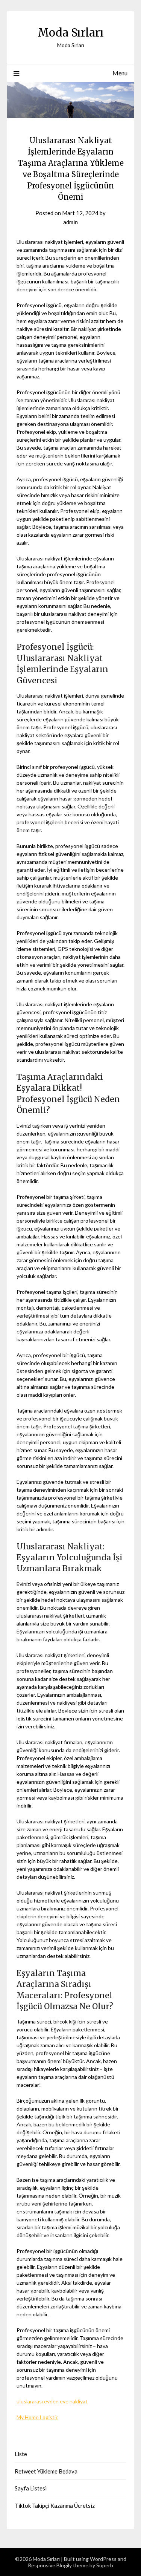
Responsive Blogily (50, 2565)
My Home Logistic (37, 2417)
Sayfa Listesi (31, 2488)
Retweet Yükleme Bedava (46, 2471)
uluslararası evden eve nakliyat (52, 2401)
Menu (120, 73)
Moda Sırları (71, 33)
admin (70, 222)
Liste (21, 2454)
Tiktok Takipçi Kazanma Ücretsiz (55, 2506)
